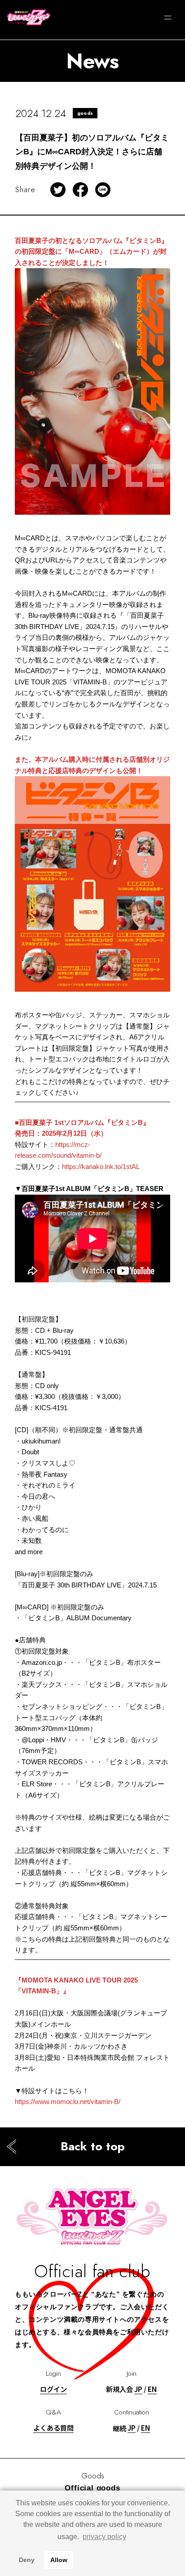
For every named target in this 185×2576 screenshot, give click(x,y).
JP (138, 2389)
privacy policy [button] (104, 2537)
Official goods (92, 2488)
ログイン (53, 2389)
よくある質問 (53, 2428)
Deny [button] (27, 2560)
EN (152, 2389)
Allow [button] (59, 2560)
